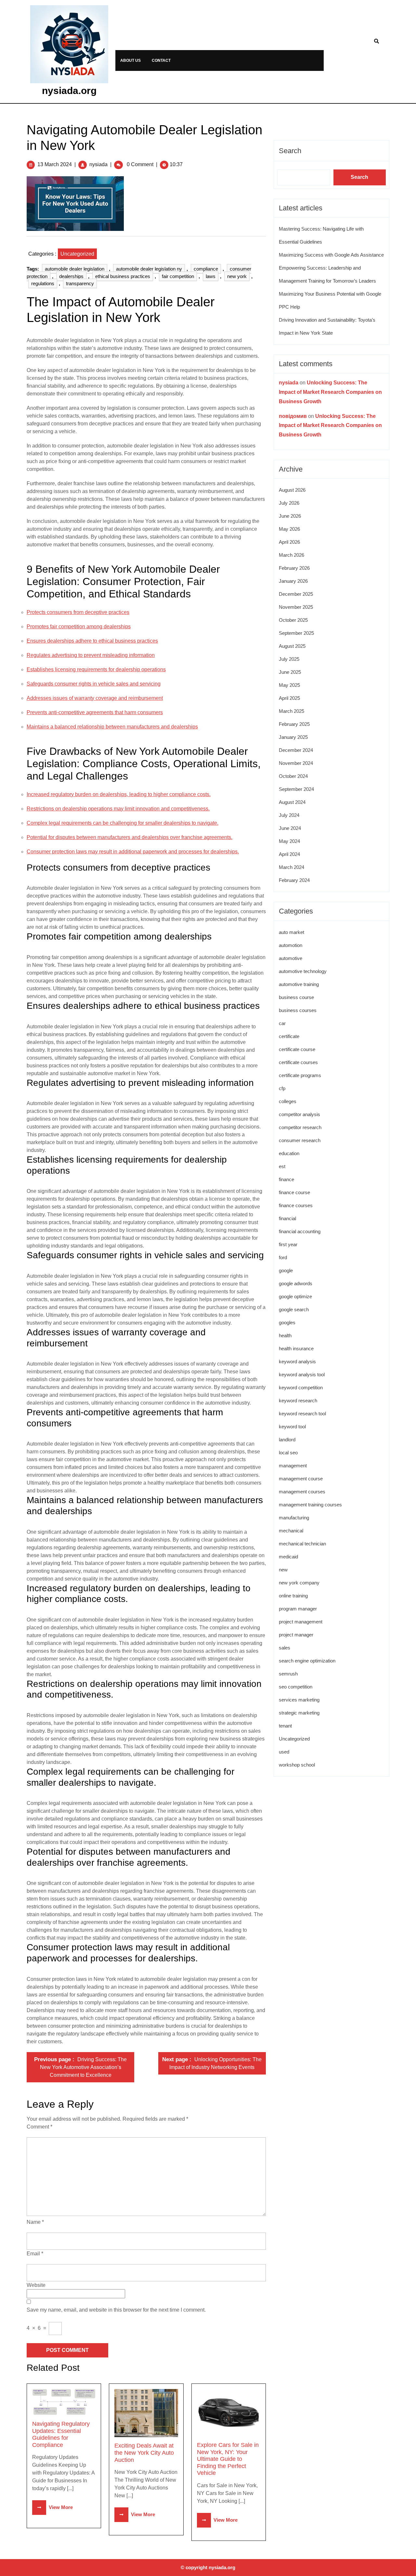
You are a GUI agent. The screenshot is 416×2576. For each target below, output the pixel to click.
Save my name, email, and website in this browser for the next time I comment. (116, 2310)
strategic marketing (299, 1713)
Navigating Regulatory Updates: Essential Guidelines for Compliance (61, 2434)
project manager (296, 1635)
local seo (288, 1453)
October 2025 (293, 620)
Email (35, 2254)
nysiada (98, 164)
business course (296, 997)
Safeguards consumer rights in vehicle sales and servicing (94, 684)
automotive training (299, 984)
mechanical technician (302, 1544)
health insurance (296, 1348)
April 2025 (289, 698)
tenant (285, 1726)
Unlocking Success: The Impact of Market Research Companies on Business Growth (330, 392)
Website (36, 2285)
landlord (287, 1440)
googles (287, 1322)
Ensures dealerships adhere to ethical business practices (92, 641)
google (286, 1270)
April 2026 (289, 542)
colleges (288, 1101)
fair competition (178, 276)
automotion (291, 945)
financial (287, 1218)
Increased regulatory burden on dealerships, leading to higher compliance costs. (119, 794)
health (285, 1335)
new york (237, 276)
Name (35, 2222)
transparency (80, 283)
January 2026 (293, 581)
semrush (288, 1674)
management (293, 1466)
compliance (206, 269)
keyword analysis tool (302, 1375)
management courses (302, 1492)
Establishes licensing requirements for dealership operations (96, 669)
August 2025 (292, 646)
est (282, 1166)
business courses (298, 1010)
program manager (298, 1609)
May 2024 (289, 841)
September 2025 (296, 633)
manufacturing (294, 1518)
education (289, 1153)
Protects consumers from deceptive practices (78, 612)
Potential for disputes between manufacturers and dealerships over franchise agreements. (130, 837)
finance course (294, 1192)
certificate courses (298, 1062)
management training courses (310, 1505)
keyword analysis (297, 1361)
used (284, 1752)
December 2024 (296, 750)
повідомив (293, 416)
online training (293, 1596)
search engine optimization (307, 1661)
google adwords (296, 1283)
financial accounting (300, 1231)
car (282, 1023)
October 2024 (293, 776)
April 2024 (289, 854)
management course (301, 1479)
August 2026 (292, 490)
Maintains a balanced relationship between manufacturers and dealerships (112, 727)
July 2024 (289, 815)
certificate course (297, 1049)
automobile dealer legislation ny (149, 269)
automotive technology (303, 971)
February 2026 (294, 568)
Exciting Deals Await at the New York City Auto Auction (144, 2453)
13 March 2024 (55, 164)
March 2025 (292, 711)
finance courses (296, 1205)
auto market (292, 932)
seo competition (296, 1687)
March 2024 (292, 867)
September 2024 (296, 789)
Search (290, 151)
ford (283, 1257)
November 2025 (296, 607)
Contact (161, 60)
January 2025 (293, 737)
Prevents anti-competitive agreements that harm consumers (95, 712)
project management (301, 1622)
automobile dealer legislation (75, 269)
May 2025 (289, 685)
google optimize (295, 1296)
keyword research (298, 1401)
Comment (39, 2127)
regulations (43, 283)
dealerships (71, 276)
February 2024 (294, 880)
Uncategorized (77, 254)
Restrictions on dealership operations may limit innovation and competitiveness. (118, 809)
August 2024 (292, 802)
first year (288, 1244)
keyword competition (301, 1388)
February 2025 (294, 724)
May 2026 (289, 529)
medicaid (288, 1557)
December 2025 (296, 594)
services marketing (299, 1700)
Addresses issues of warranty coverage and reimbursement (95, 698)
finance (286, 1179)
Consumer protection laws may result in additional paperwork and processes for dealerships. (133, 852)
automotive (291, 958)
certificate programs (300, 1075)
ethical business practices (123, 276)
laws (211, 276)
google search (294, 1309)
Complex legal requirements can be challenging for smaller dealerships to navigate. (123, 823)
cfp (282, 1088)
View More (52, 2507)
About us (130, 60)
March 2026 (292, 555)
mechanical (291, 1531)
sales (285, 1648)
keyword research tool (302, 1414)
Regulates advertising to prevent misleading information (91, 655)
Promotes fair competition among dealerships (79, 627)
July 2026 (289, 503)
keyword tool (292, 1427)
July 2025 (289, 659)
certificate (289, 1036)
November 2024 (296, 763)
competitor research (300, 1127)
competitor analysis (299, 1114)
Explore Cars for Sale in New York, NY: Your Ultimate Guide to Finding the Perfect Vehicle (228, 2459)
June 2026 (290, 516)
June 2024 (290, 828)
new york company (299, 1583)
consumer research (300, 1140)
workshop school (297, 1765)
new (283, 1570)
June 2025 (290, 672)
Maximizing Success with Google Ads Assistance (331, 255)
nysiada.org (69, 91)
